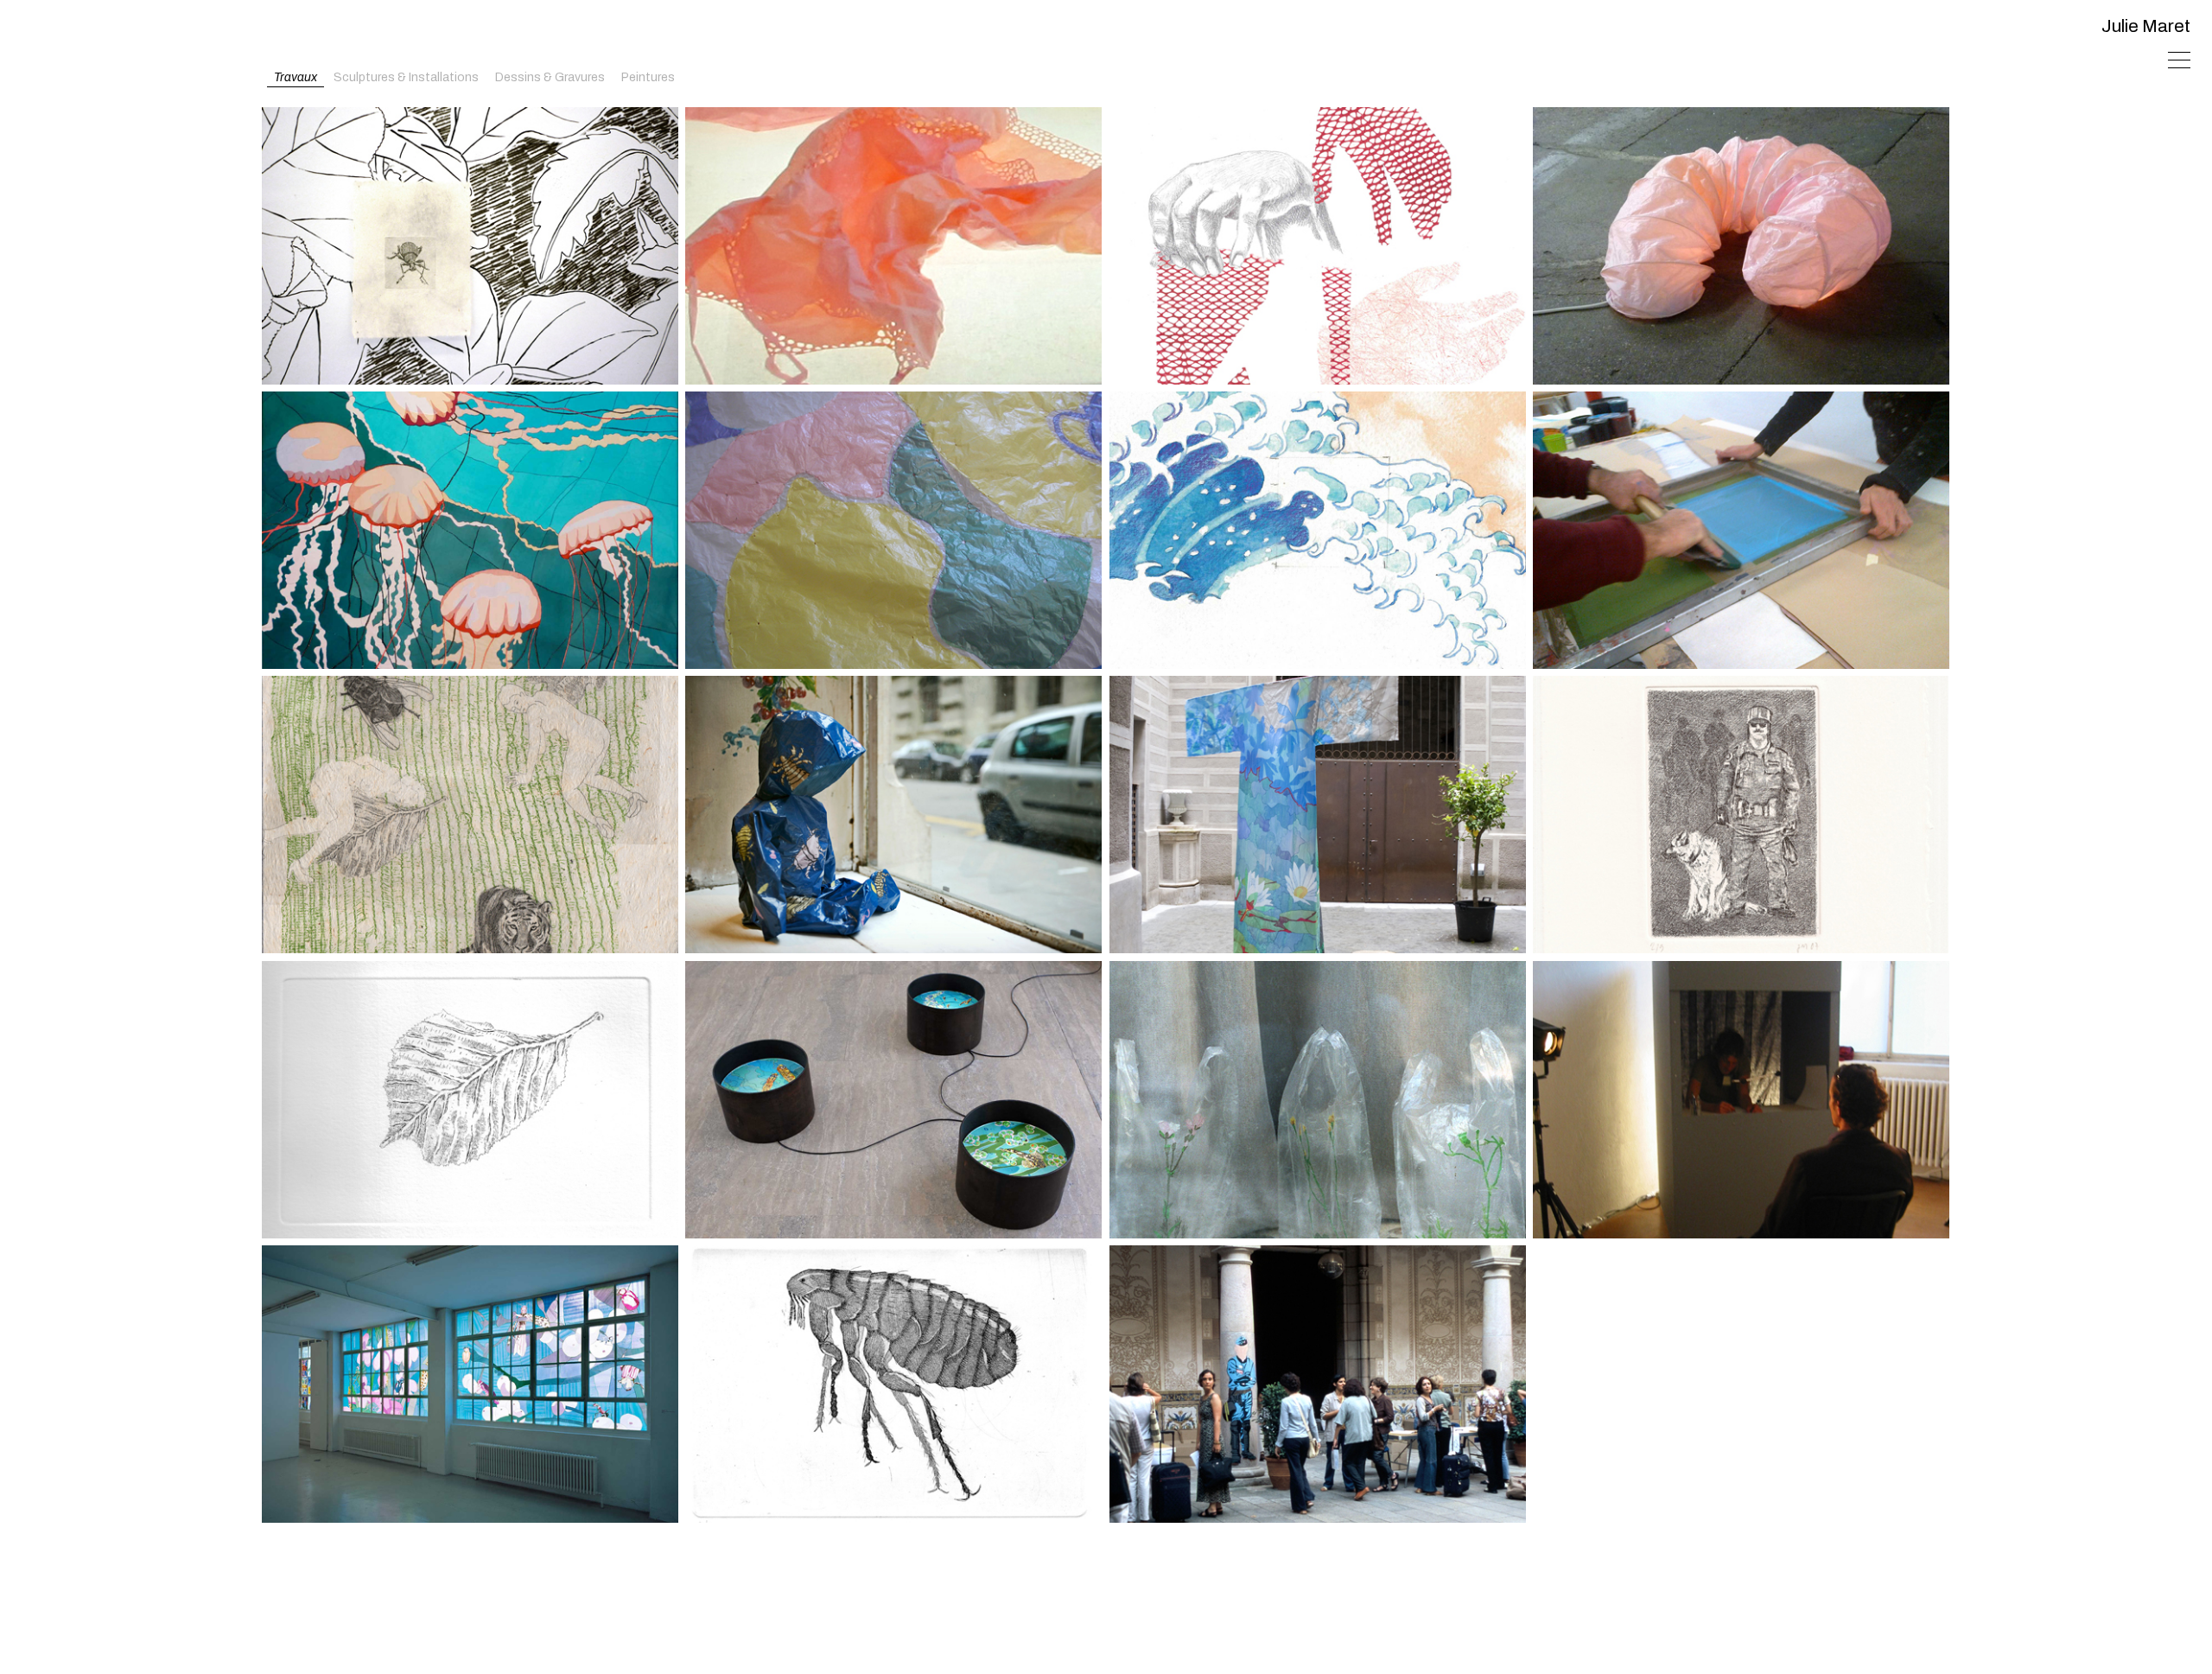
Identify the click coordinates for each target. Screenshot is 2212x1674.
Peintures (648, 77)
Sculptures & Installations (406, 77)
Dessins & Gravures (550, 77)
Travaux (296, 77)
